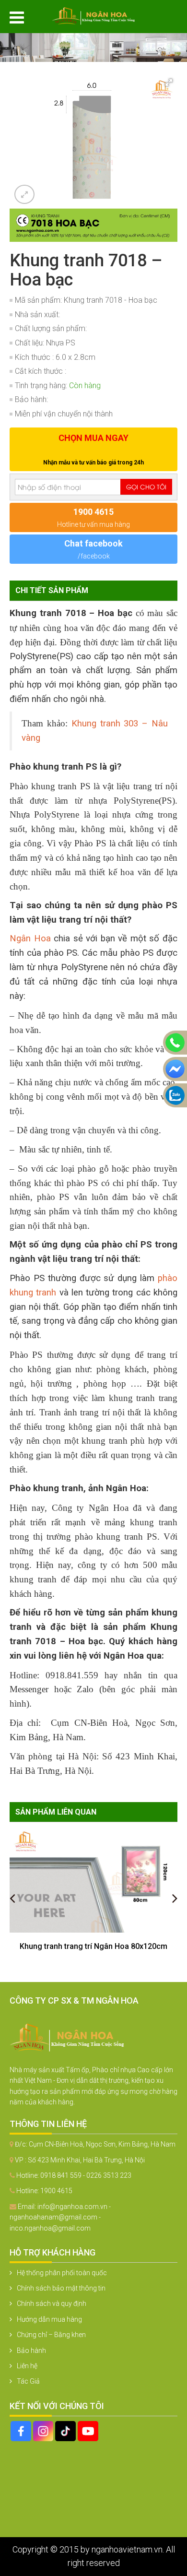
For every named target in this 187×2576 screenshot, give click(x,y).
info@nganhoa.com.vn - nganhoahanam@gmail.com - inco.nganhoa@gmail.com (60, 2217)
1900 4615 (56, 2191)
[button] (169, 83)
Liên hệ (27, 2366)
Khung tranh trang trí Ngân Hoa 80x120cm (93, 1946)
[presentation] (12, 1898)
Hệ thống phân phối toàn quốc (62, 2273)
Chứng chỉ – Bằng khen (51, 2335)
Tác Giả (28, 2381)
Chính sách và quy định (52, 2303)
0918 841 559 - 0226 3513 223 (86, 2175)
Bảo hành (31, 2350)
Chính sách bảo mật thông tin (61, 2288)
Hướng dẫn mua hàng (49, 2319)
